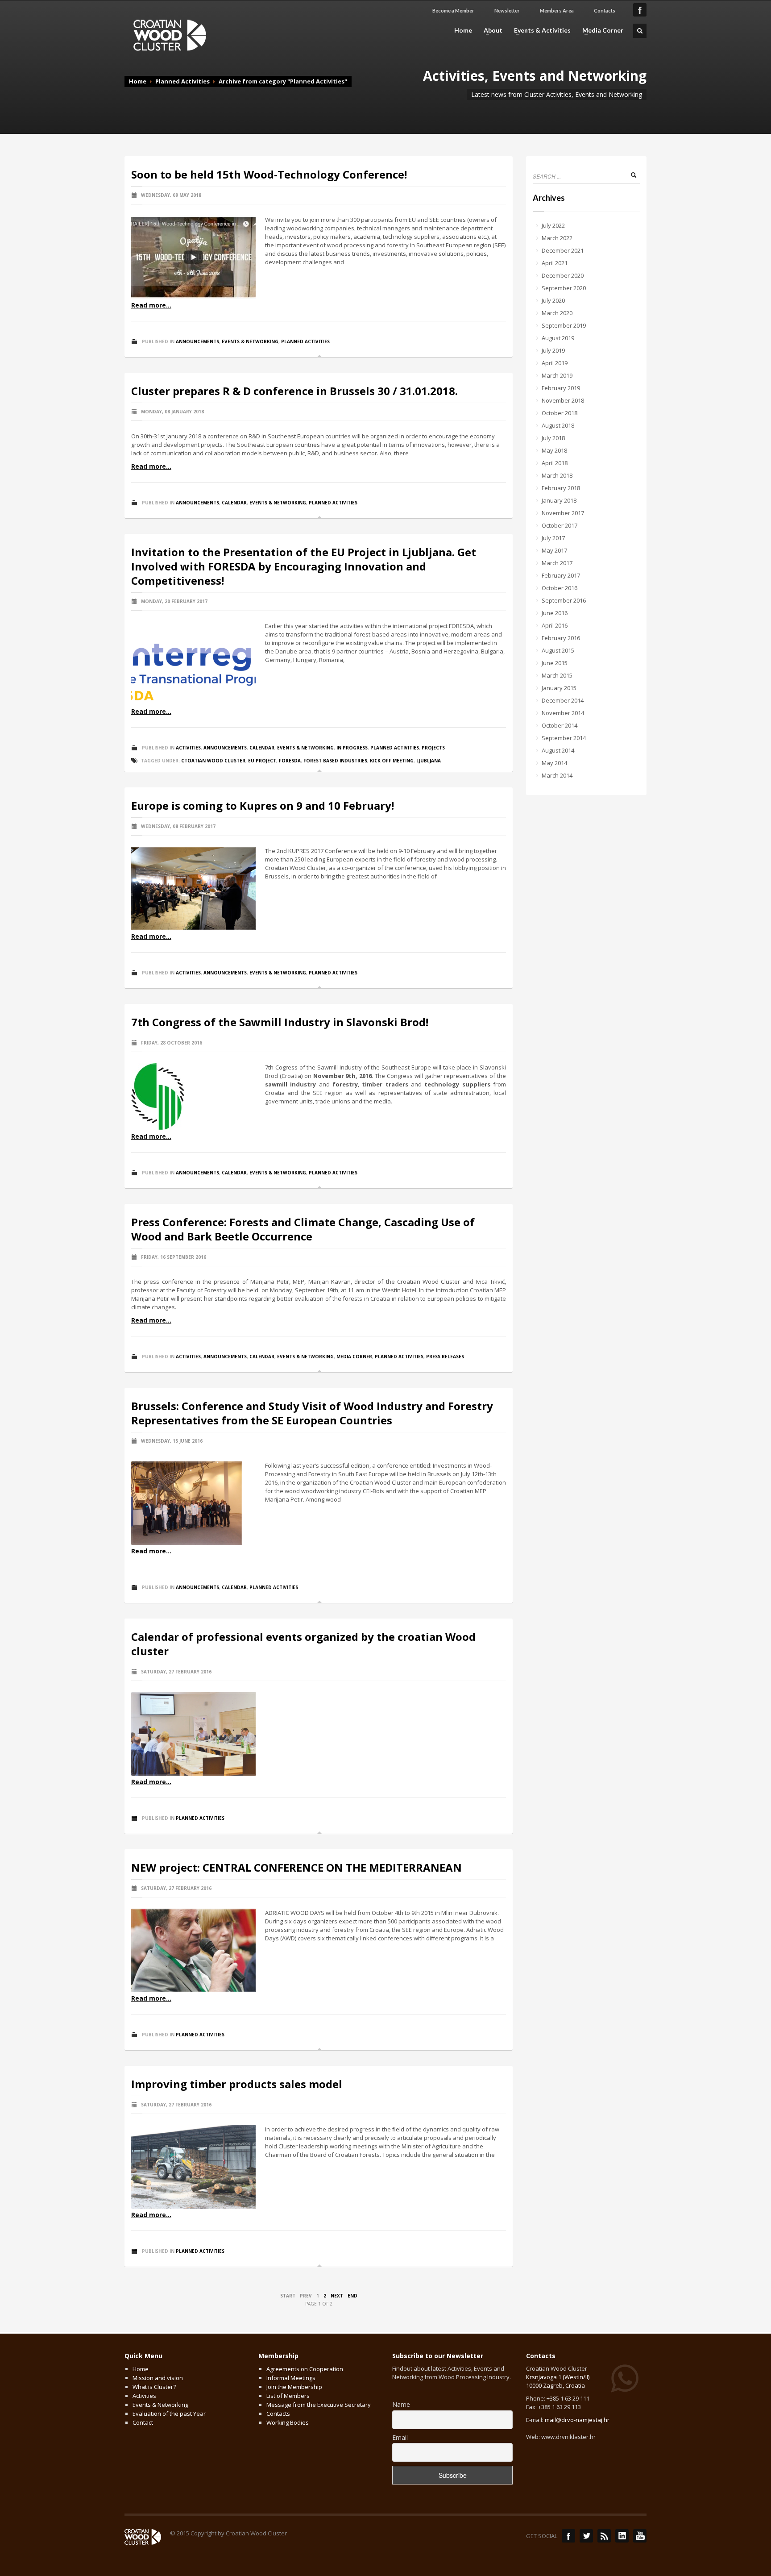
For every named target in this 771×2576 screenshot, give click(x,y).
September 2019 (564, 325)
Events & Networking (250, 341)
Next (337, 2296)
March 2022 (557, 238)
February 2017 (561, 575)
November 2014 (563, 713)
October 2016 (560, 588)
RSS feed (604, 2536)
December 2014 (563, 700)
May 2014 (554, 763)
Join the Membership (294, 2387)
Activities (188, 748)
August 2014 (558, 750)
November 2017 (563, 513)
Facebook (568, 2536)
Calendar (234, 503)
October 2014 (560, 725)
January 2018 (559, 500)
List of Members (288, 2396)
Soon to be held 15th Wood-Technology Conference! (269, 174)
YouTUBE (640, 2536)
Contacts (605, 10)
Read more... (151, 305)
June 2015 (555, 663)
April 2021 (555, 263)
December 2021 (563, 250)
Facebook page (640, 10)
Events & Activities (540, 30)
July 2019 (553, 350)
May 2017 (554, 550)
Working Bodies (288, 2422)
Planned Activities (182, 81)
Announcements (197, 341)
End (352, 2296)
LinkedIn (622, 2536)
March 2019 (557, 375)
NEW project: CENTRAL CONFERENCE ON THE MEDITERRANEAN (296, 1867)
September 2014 (564, 738)
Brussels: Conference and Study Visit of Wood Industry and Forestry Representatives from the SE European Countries (312, 1413)
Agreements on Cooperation (305, 2369)
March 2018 (557, 475)
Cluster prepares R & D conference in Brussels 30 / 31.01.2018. (294, 391)
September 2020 (564, 288)
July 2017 (553, 538)
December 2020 (563, 275)
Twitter (586, 2536)
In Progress (352, 748)
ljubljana (429, 761)
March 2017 (557, 563)
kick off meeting (392, 761)
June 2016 (555, 613)
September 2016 (564, 600)
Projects (433, 748)
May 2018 (554, 450)
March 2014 (557, 775)
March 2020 (557, 313)
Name (401, 2404)
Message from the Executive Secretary (319, 2405)
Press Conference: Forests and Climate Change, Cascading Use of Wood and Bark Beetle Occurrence (303, 1229)
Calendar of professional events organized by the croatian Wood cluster (303, 1644)
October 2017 (560, 525)
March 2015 (557, 675)
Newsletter (507, 10)
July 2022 (553, 225)
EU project (262, 761)
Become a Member (453, 10)
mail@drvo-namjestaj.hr (577, 2420)
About (490, 30)
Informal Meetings (291, 2378)
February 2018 (561, 488)
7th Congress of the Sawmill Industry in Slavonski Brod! (280, 1022)
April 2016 (555, 625)
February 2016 (561, 638)
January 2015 (559, 688)
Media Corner (600, 30)
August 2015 (558, 650)
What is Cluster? (154, 2387)
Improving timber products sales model (237, 2084)
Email (400, 2437)
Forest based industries (335, 761)
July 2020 (553, 300)
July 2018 (553, 438)
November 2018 (563, 400)
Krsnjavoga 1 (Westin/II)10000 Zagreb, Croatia (558, 2381)
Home (463, 30)
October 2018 (560, 413)
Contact (143, 2422)
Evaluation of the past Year (169, 2414)
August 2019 (558, 338)
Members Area (557, 10)
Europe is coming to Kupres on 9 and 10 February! (263, 805)
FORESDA (290, 761)
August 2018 (558, 425)
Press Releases (445, 1357)
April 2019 (555, 363)
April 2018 (555, 463)
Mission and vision (158, 2378)
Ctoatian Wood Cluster (213, 761)
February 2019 (561, 388)
